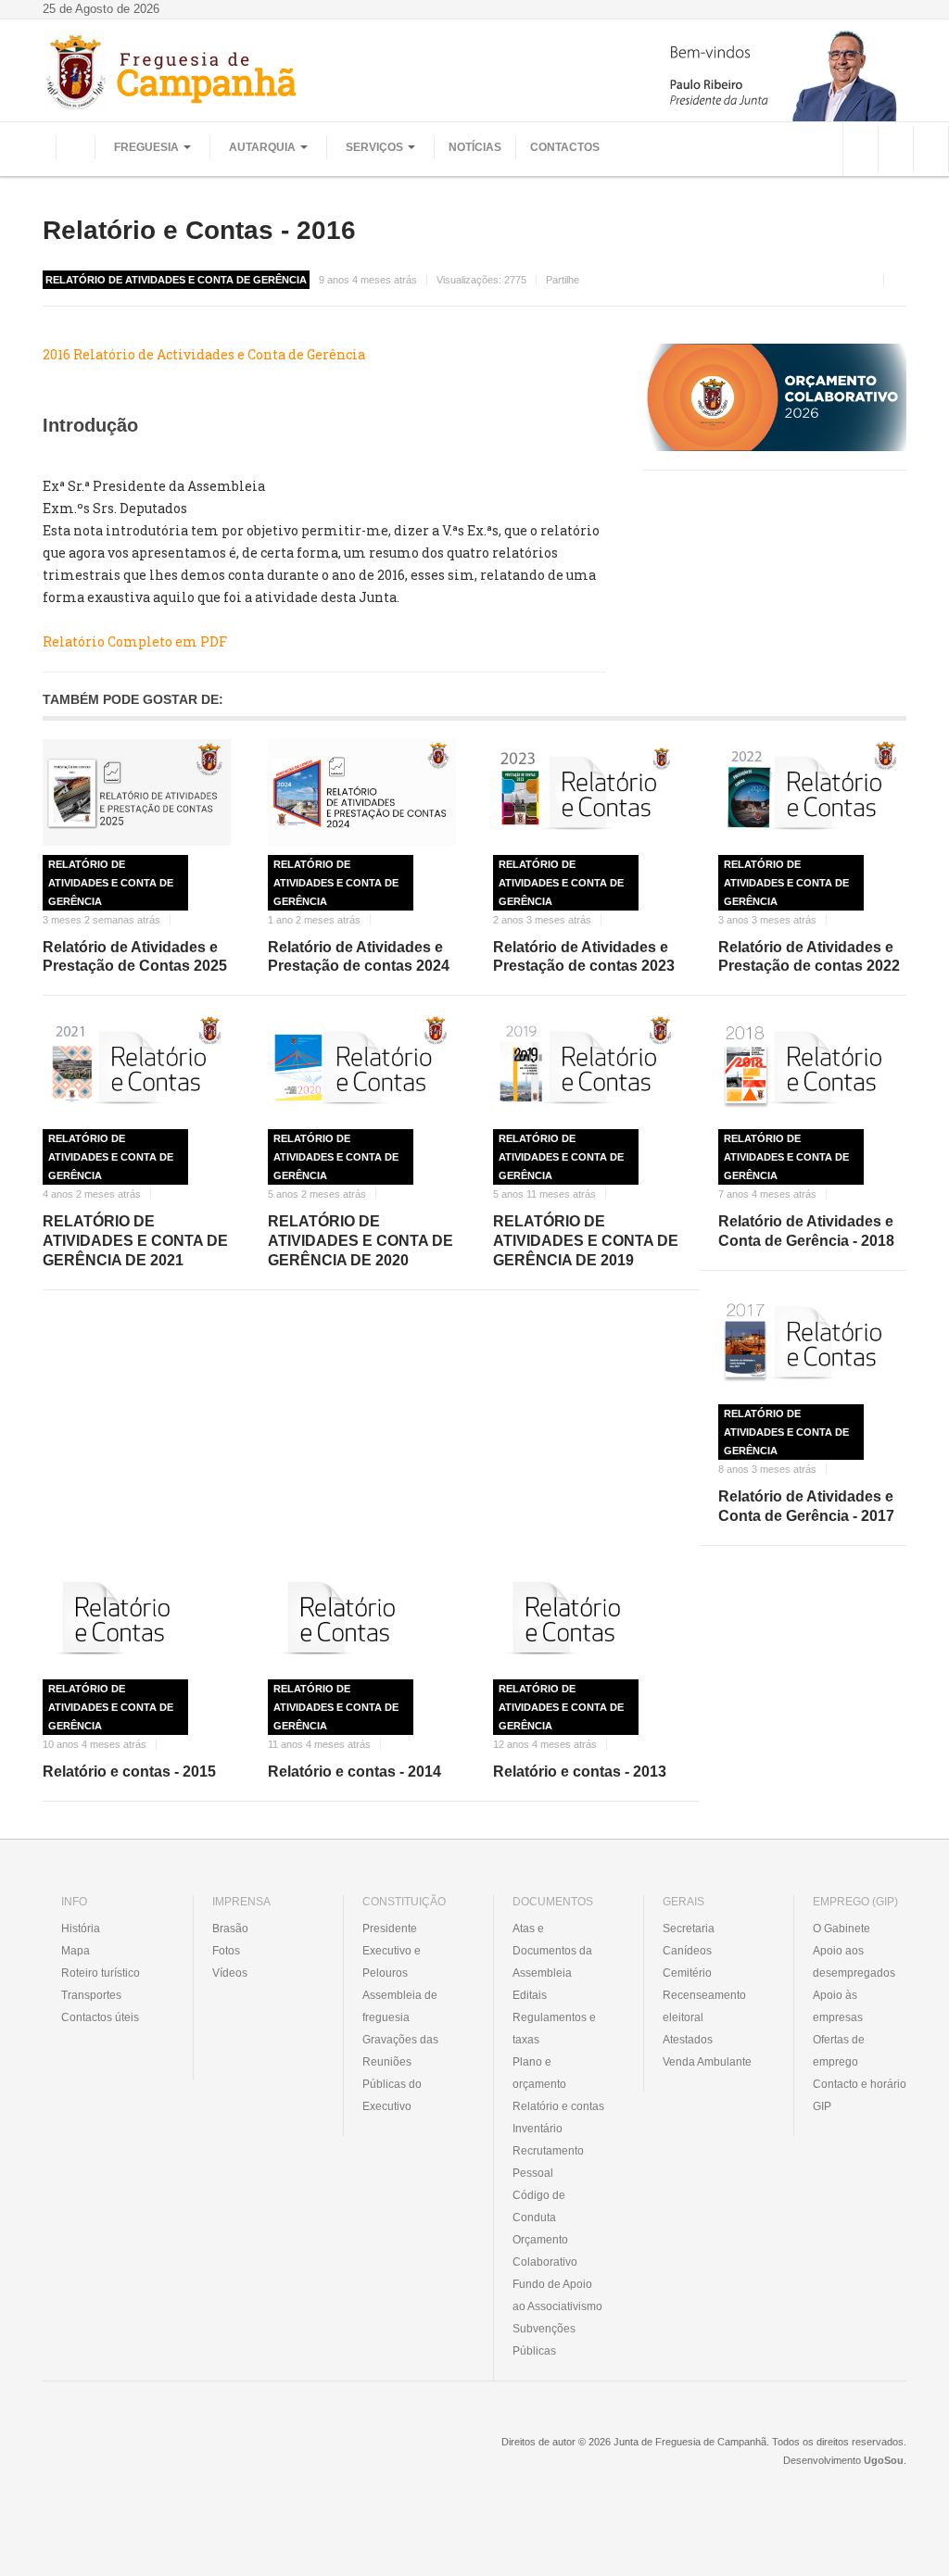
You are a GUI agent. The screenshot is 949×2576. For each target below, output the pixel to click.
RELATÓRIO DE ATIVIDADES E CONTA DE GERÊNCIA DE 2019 (586, 1241)
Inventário (538, 2129)
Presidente (390, 1929)
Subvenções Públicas (544, 2340)
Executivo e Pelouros (392, 1962)
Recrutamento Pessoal (548, 2162)
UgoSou (884, 2460)
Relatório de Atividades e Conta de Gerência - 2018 (806, 1231)
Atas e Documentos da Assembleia (552, 1951)
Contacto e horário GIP (860, 2095)
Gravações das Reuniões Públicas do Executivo (400, 2073)
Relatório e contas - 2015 (129, 1772)
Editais (530, 1995)
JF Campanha (144, 2456)
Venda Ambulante (707, 2062)
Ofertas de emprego (839, 2051)
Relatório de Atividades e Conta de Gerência (111, 883)
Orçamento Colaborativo (545, 2251)
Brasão (230, 1929)
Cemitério (687, 1973)
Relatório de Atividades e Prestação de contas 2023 (584, 957)
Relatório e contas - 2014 (354, 1772)
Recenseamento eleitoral (704, 2006)
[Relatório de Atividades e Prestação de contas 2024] (362, 792)
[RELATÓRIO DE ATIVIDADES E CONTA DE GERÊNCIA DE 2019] (587, 1067)
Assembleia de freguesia (400, 2006)
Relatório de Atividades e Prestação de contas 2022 (809, 957)
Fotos (226, 1951)
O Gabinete (841, 1929)
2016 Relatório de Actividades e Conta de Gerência (204, 354)
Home (75, 147)
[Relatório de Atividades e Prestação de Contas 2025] (137, 792)
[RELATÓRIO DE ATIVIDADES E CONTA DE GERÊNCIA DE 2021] (137, 1067)
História (81, 1929)
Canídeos (687, 1951)
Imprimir (900, 280)
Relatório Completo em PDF (135, 641)
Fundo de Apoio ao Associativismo (557, 2295)
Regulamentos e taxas (554, 2029)
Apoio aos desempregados (854, 1962)
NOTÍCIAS (475, 147)
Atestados (688, 2040)
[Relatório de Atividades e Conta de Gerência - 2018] (812, 1067)
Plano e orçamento (539, 2073)
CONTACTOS (565, 147)
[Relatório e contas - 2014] (362, 1617)
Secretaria (689, 1929)
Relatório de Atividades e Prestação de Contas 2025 (135, 957)
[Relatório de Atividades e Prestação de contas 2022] (812, 792)
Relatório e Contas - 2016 (199, 230)
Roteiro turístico (101, 1973)
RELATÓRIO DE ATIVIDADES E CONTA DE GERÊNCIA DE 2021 (135, 1241)
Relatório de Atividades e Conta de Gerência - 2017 (806, 1506)
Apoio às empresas (838, 2006)
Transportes (91, 1995)
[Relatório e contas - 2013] (587, 1617)
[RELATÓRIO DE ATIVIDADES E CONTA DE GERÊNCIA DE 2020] (362, 1067)
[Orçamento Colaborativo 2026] (775, 396)
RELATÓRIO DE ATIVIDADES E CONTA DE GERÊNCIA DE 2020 (361, 1241)
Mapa (76, 1951)
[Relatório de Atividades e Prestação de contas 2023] (587, 792)
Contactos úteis (100, 2017)
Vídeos (230, 1973)
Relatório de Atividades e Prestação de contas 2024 (359, 957)
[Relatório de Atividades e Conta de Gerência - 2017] (812, 1342)
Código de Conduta (539, 2206)
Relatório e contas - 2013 (580, 1772)
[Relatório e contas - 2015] (137, 1617)
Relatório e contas (558, 2106)
